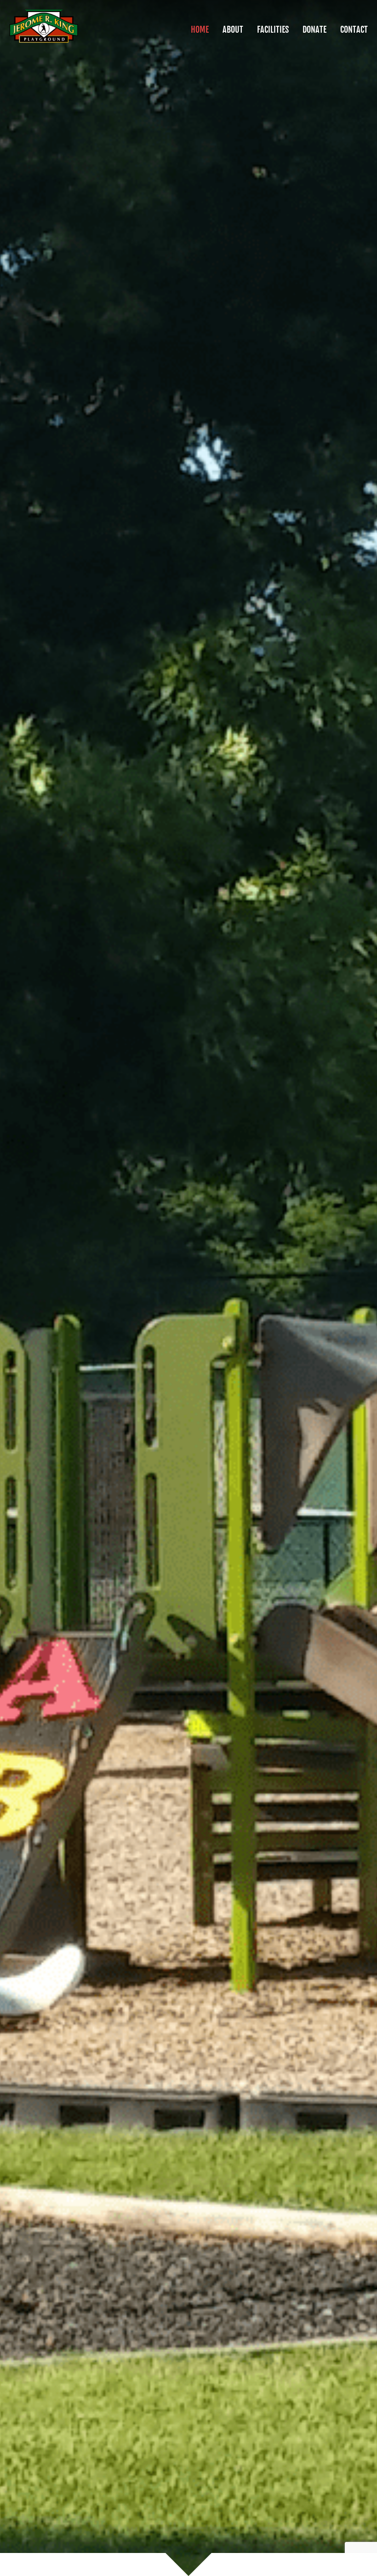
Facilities (273, 29)
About (233, 29)
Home (200, 29)
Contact (354, 29)
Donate (314, 29)
